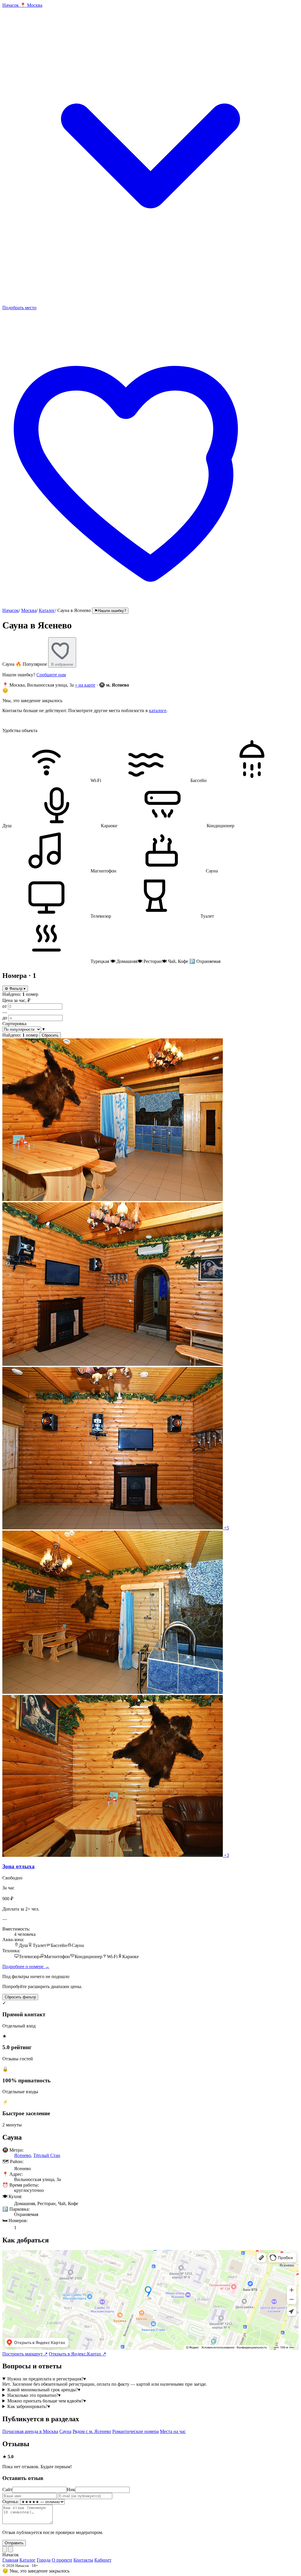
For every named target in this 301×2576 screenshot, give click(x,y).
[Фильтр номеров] (11, 2549)
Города (44, 2560)
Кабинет (103, 2560)
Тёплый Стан (47, 2155)
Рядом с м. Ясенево (92, 2431)
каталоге (158, 711)
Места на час (173, 2431)
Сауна (65, 2431)
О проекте (62, 2560)
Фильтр (15, 989)
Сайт (7, 2490)
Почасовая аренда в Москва (30, 2431)
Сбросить (50, 1035)
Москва (29, 610)
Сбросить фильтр (20, 1997)
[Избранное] (150, 605)
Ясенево (22, 2155)
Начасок (11, 610)
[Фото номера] (113, 1199)
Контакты (83, 2560)
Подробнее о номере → (26, 1967)
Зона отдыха (19, 1866)
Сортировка (14, 1024)
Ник (71, 2490)
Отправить (14, 2543)
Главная (10, 2560)
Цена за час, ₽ (16, 1000)
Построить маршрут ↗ (25, 2354)
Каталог (47, 610)
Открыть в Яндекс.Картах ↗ (77, 2354)
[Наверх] (5, 2549)
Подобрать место (19, 308)
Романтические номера (136, 2431)
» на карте (85, 685)
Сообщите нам (51, 675)
